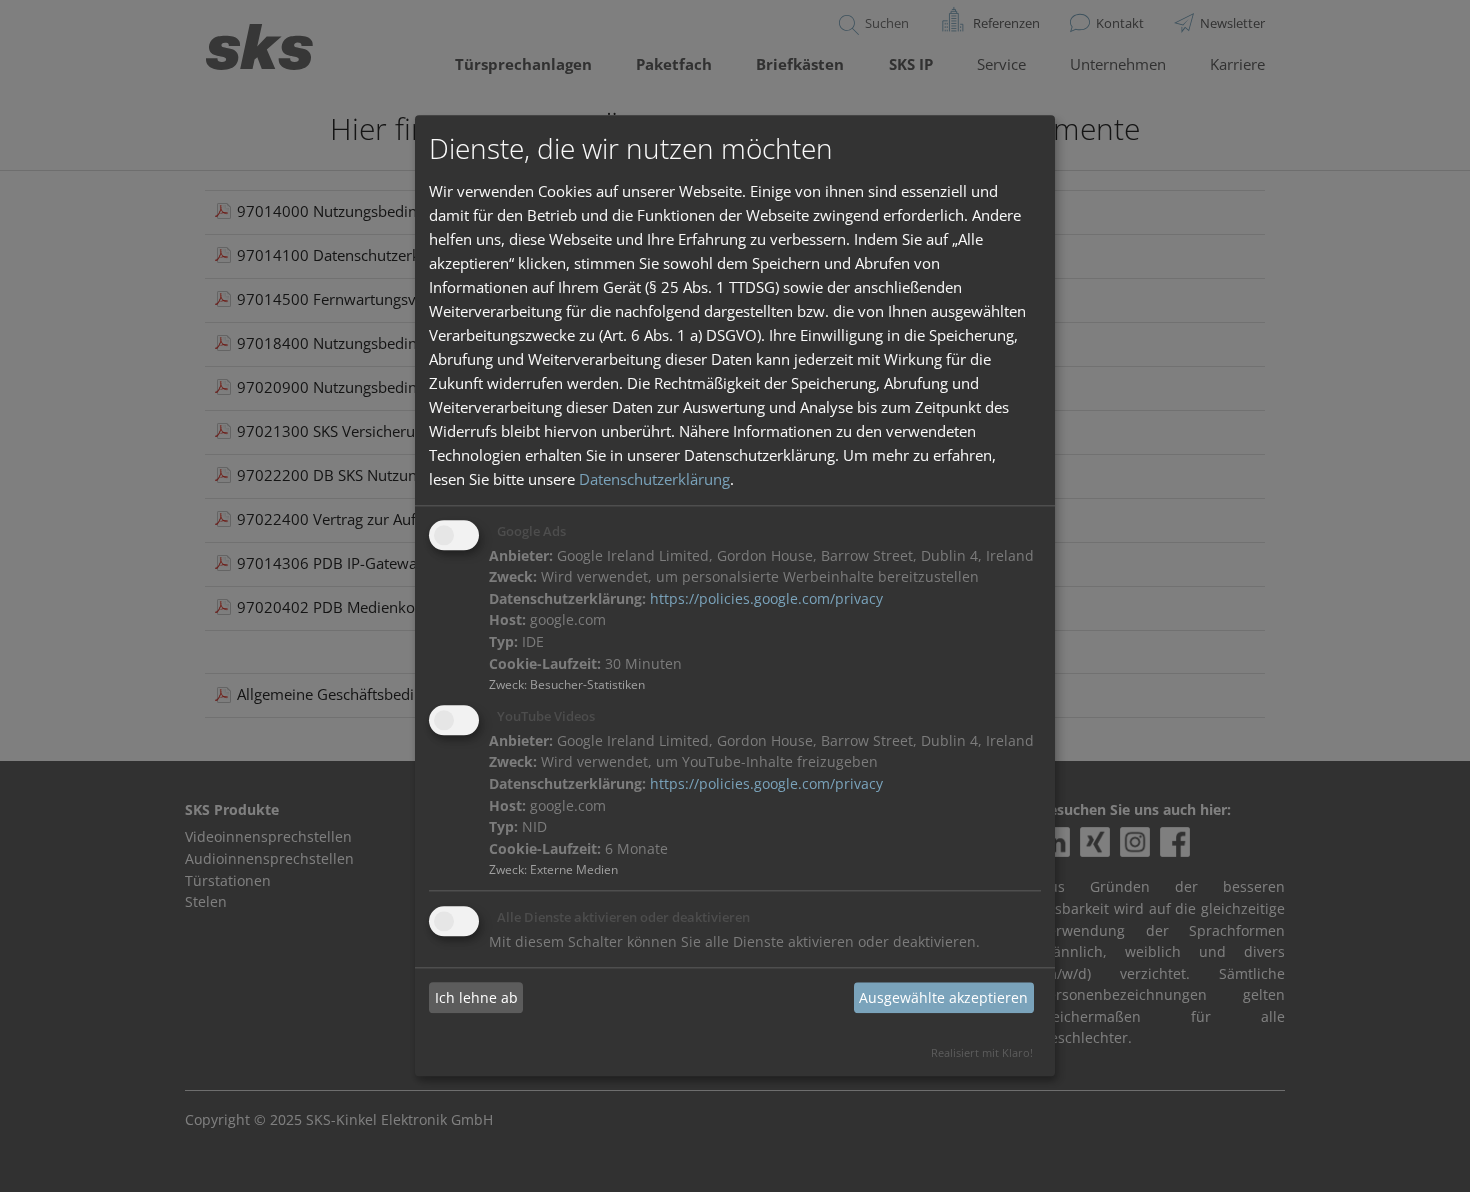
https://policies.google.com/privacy (766, 599)
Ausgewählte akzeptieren (943, 997)
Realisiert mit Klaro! (982, 1053)
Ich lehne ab (476, 997)
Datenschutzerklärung (654, 479)
